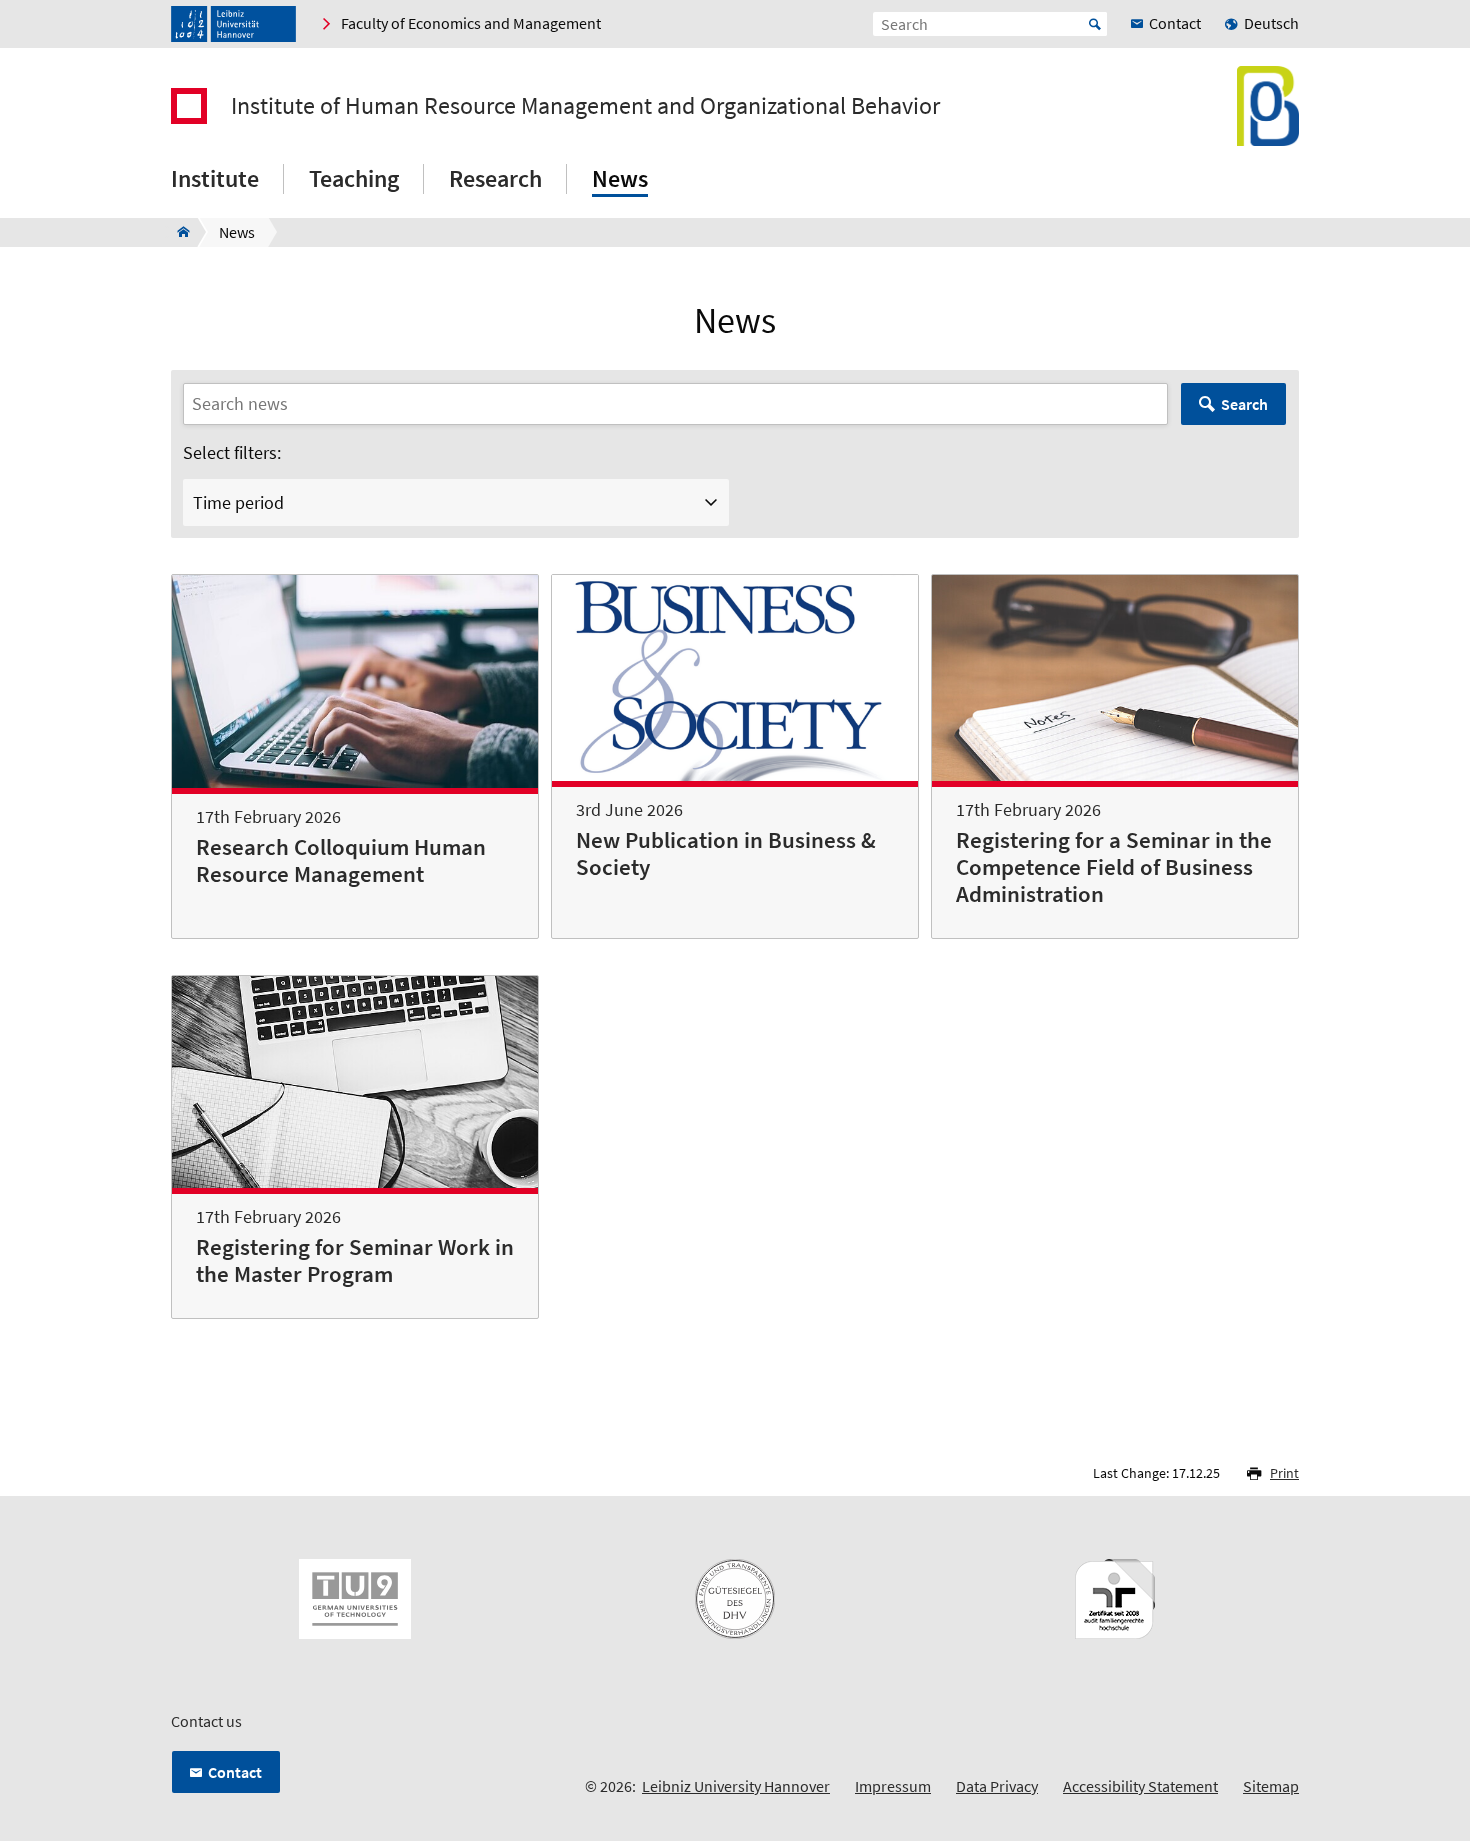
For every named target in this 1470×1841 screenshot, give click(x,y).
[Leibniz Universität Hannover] (233, 24)
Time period (238, 502)
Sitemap (1271, 1786)
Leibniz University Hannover (736, 1786)
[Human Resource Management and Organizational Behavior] (177, 232)
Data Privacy (997, 1786)
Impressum (893, 1786)
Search (1244, 404)
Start (1095, 24)
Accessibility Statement (1140, 1786)
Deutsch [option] (1271, 23)
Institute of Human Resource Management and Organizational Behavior (585, 106)
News (620, 178)
